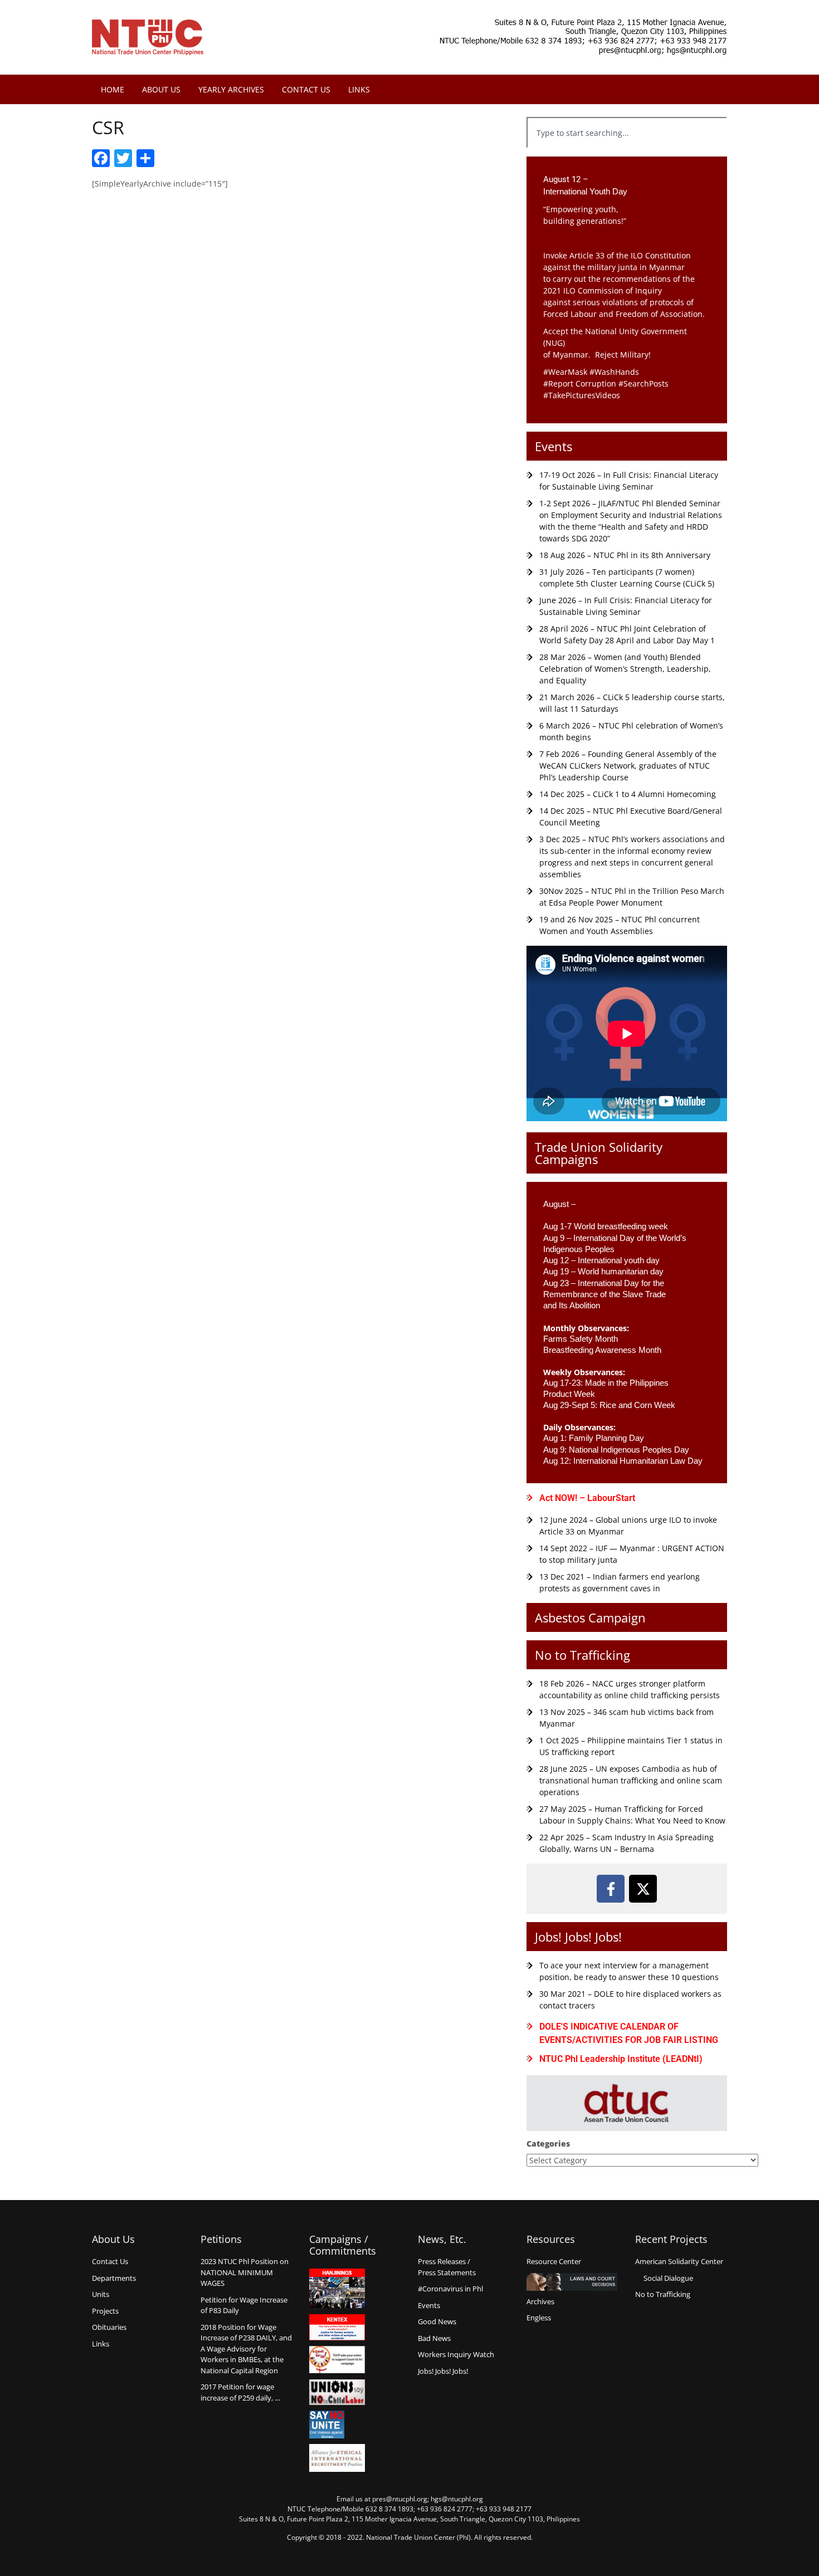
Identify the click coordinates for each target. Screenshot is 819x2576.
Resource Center (554, 2261)
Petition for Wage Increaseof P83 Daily (244, 2305)
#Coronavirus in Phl (450, 2289)
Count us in (337, 2360)
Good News (437, 2321)
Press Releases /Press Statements (447, 2267)
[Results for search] (627, 155)
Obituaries (109, 2327)
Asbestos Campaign (590, 1617)
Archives (540, 2301)
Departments (114, 2278)
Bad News (434, 2338)
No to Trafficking (582, 1655)
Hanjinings (337, 2289)
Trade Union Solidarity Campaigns (599, 1153)
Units (101, 2294)
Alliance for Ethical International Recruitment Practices (337, 2458)
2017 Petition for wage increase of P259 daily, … (240, 2392)
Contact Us (306, 89)
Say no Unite (337, 2425)
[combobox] (627, 133)
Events (554, 446)
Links (359, 89)
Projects (105, 2311)
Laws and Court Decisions (572, 2282)
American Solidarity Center (679, 2261)
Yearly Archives (231, 89)
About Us (161, 89)
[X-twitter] (643, 1889)
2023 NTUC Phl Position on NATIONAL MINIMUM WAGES (245, 2272)
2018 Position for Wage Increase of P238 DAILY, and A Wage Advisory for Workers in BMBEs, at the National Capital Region (246, 2349)
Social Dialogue (668, 2278)
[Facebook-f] (611, 1889)
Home (113, 89)
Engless (539, 2318)
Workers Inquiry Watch (456, 2354)
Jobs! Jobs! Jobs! (578, 1937)
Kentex (337, 2327)
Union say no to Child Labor (337, 2392)
